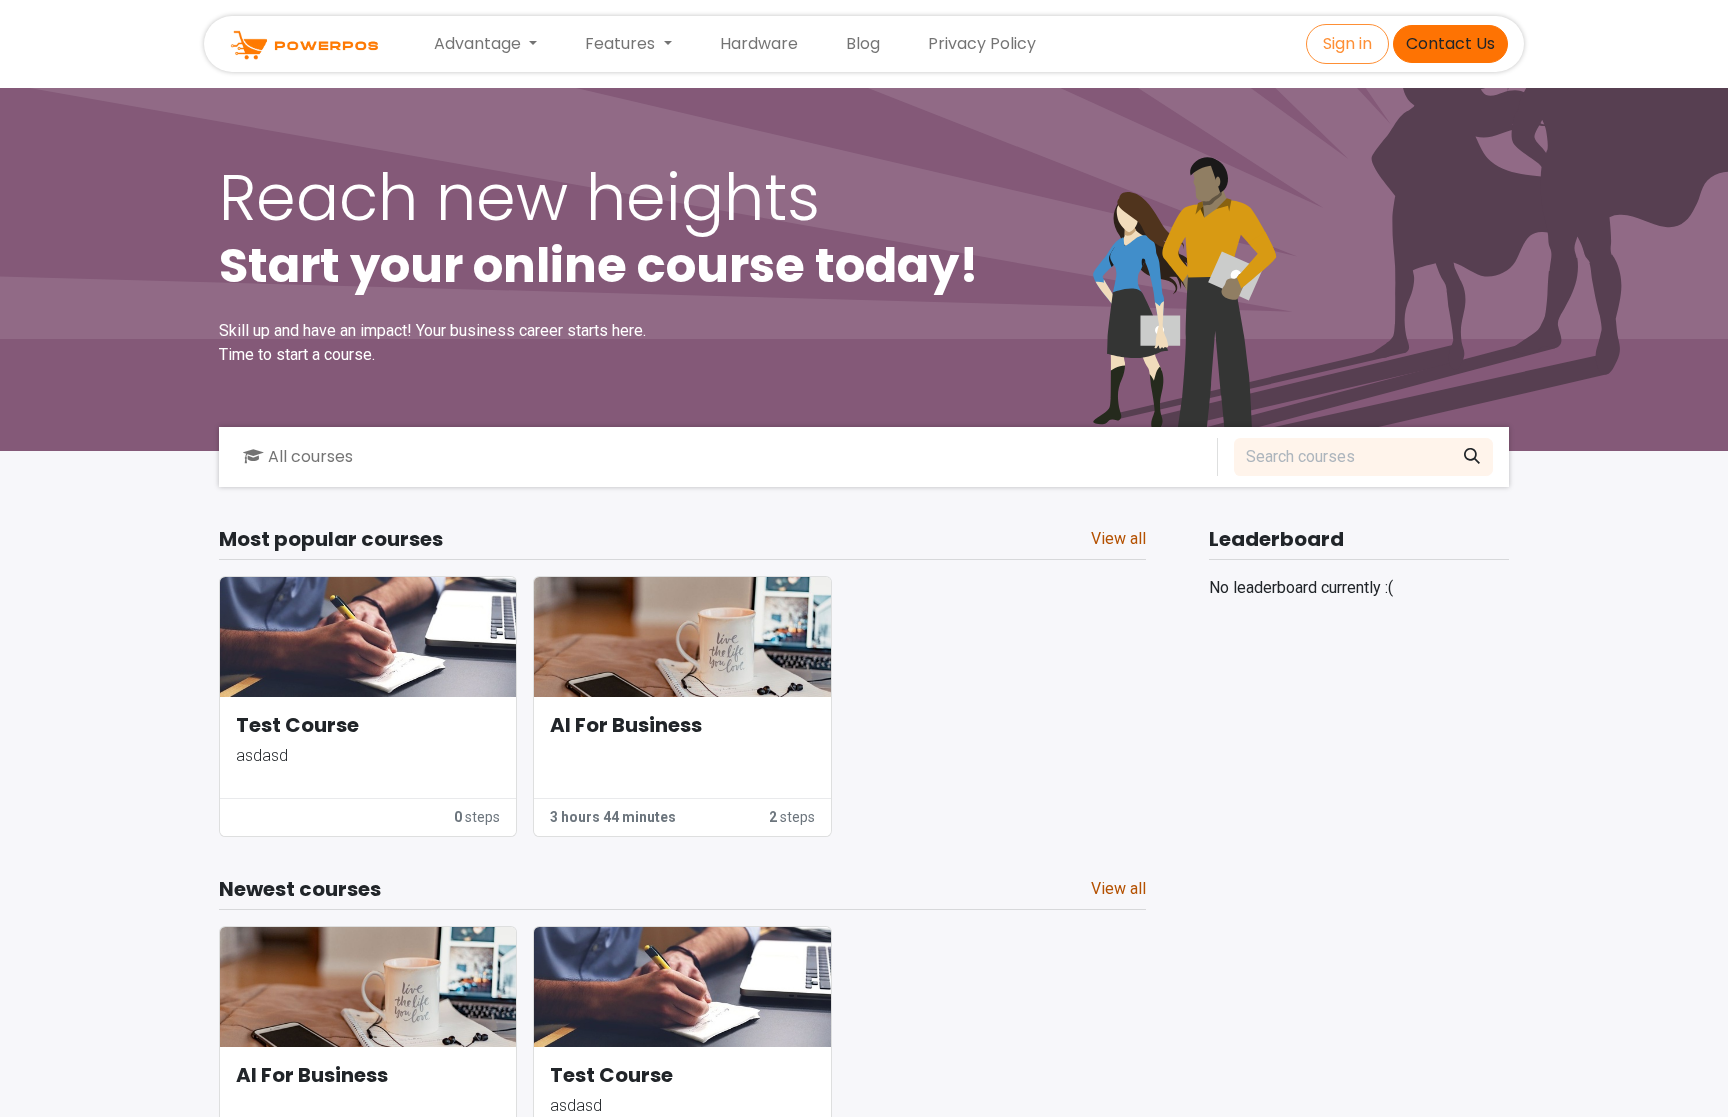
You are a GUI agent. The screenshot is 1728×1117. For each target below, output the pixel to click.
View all (1118, 538)
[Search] (1472, 457)
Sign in (1347, 43)
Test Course (297, 725)
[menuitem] (759, 44)
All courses (310, 456)
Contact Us (1450, 43)
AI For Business (626, 725)
